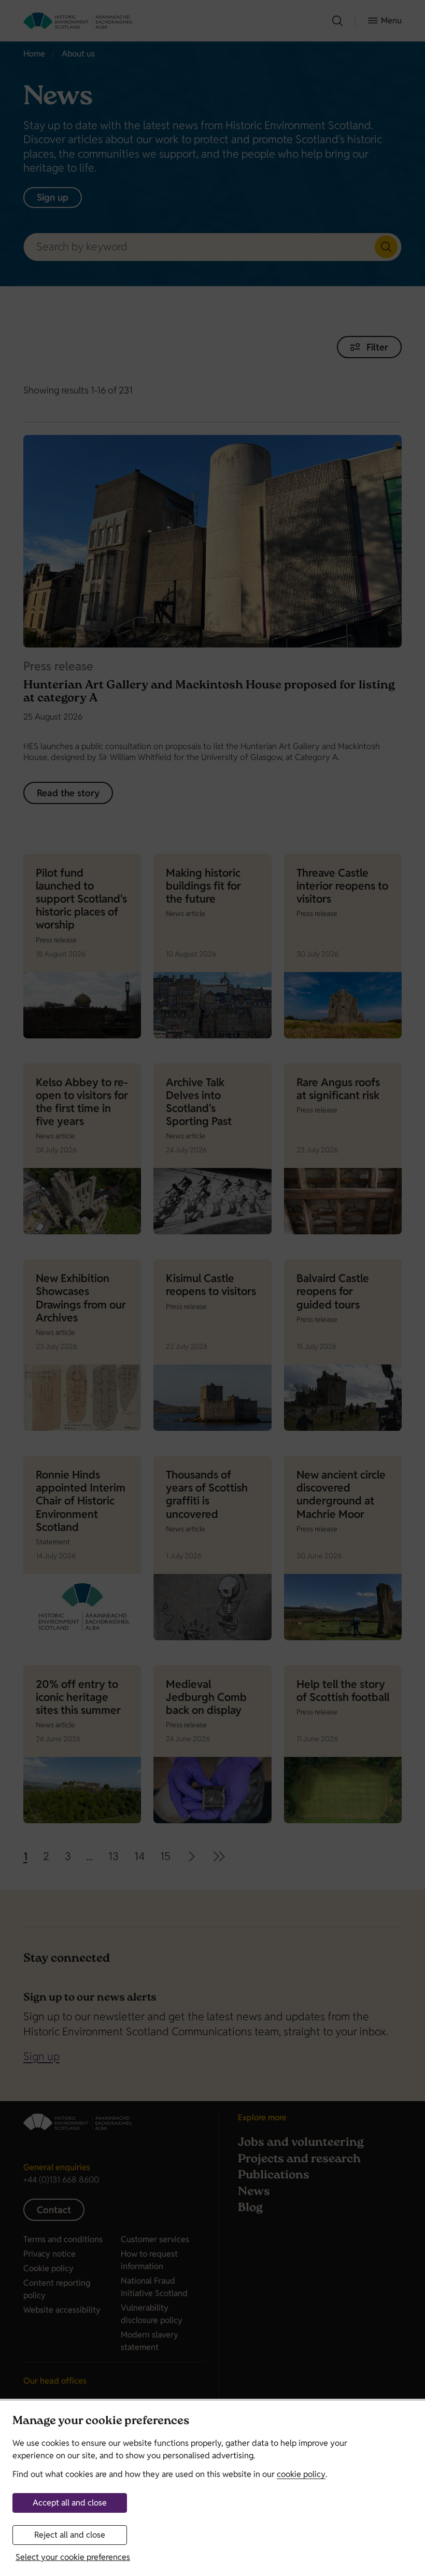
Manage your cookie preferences (101, 2422)
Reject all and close (70, 2535)
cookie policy (301, 2474)
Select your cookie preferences (73, 2557)
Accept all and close (70, 2503)
